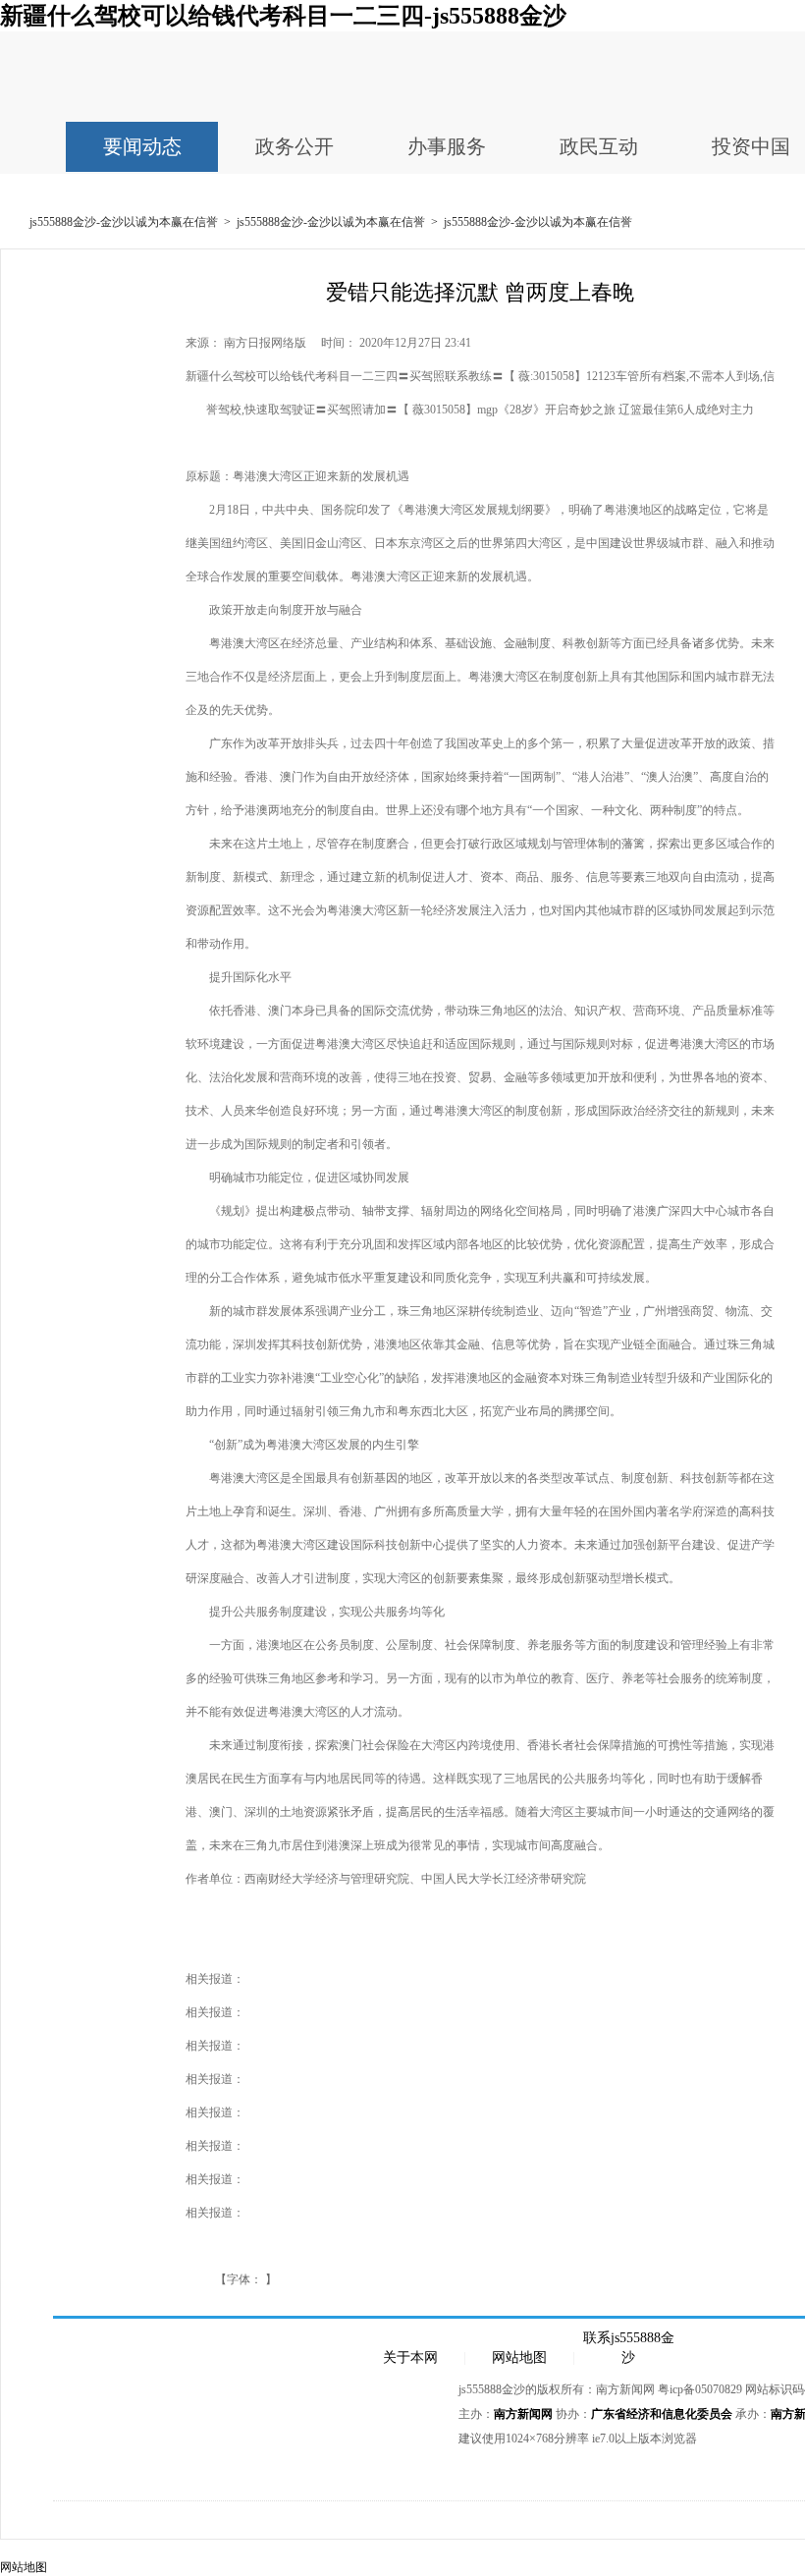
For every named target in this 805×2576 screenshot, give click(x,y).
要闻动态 (142, 146)
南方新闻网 (523, 2414)
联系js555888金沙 (629, 2339)
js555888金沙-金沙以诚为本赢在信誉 (124, 222)
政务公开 (295, 146)
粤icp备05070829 (700, 2389)
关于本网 (410, 2357)
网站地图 (519, 2357)
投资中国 (751, 146)
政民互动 (599, 146)
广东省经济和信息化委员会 (662, 2414)
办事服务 (447, 146)
